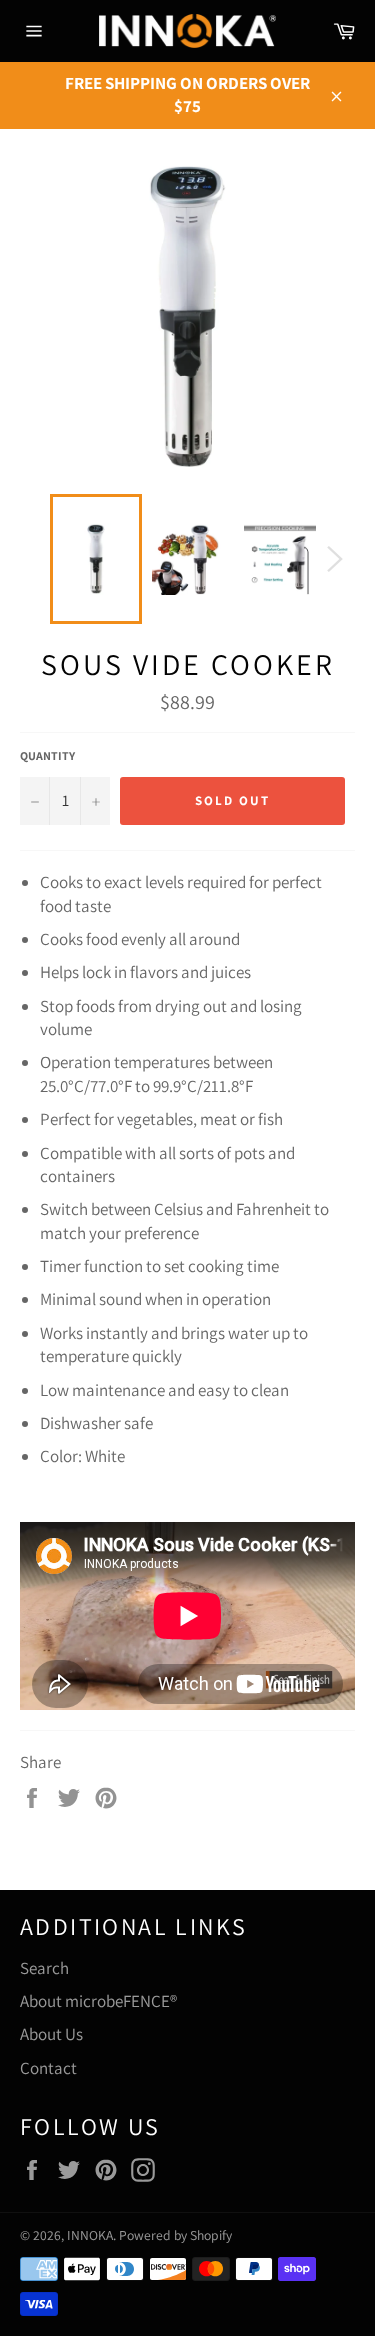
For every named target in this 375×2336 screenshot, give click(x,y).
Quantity (47, 755)
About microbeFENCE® (98, 2001)
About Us (51, 2034)
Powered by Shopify (175, 2235)
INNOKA (90, 2235)
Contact (48, 2068)
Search (44, 1968)
